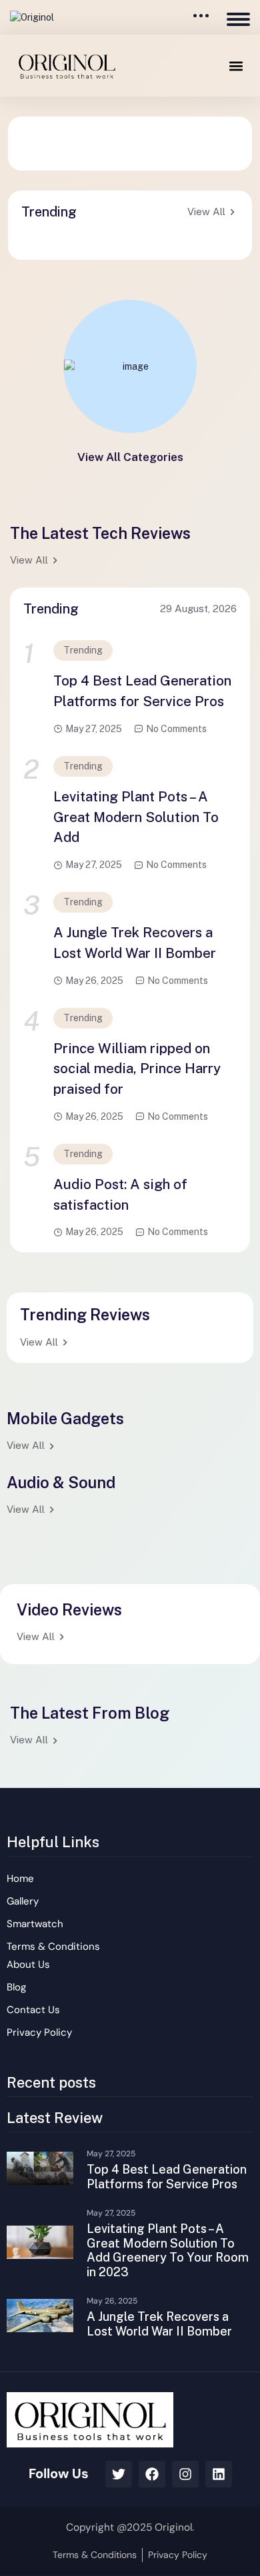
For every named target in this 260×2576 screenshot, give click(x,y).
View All (206, 212)
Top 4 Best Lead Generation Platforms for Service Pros (142, 691)
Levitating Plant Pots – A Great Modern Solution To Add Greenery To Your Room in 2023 (168, 2250)
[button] (236, 66)
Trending (83, 650)
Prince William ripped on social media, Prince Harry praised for (137, 1069)
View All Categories (130, 457)
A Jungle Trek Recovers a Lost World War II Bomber (135, 943)
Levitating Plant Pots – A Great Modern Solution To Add (136, 817)
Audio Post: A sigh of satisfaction (120, 1195)
